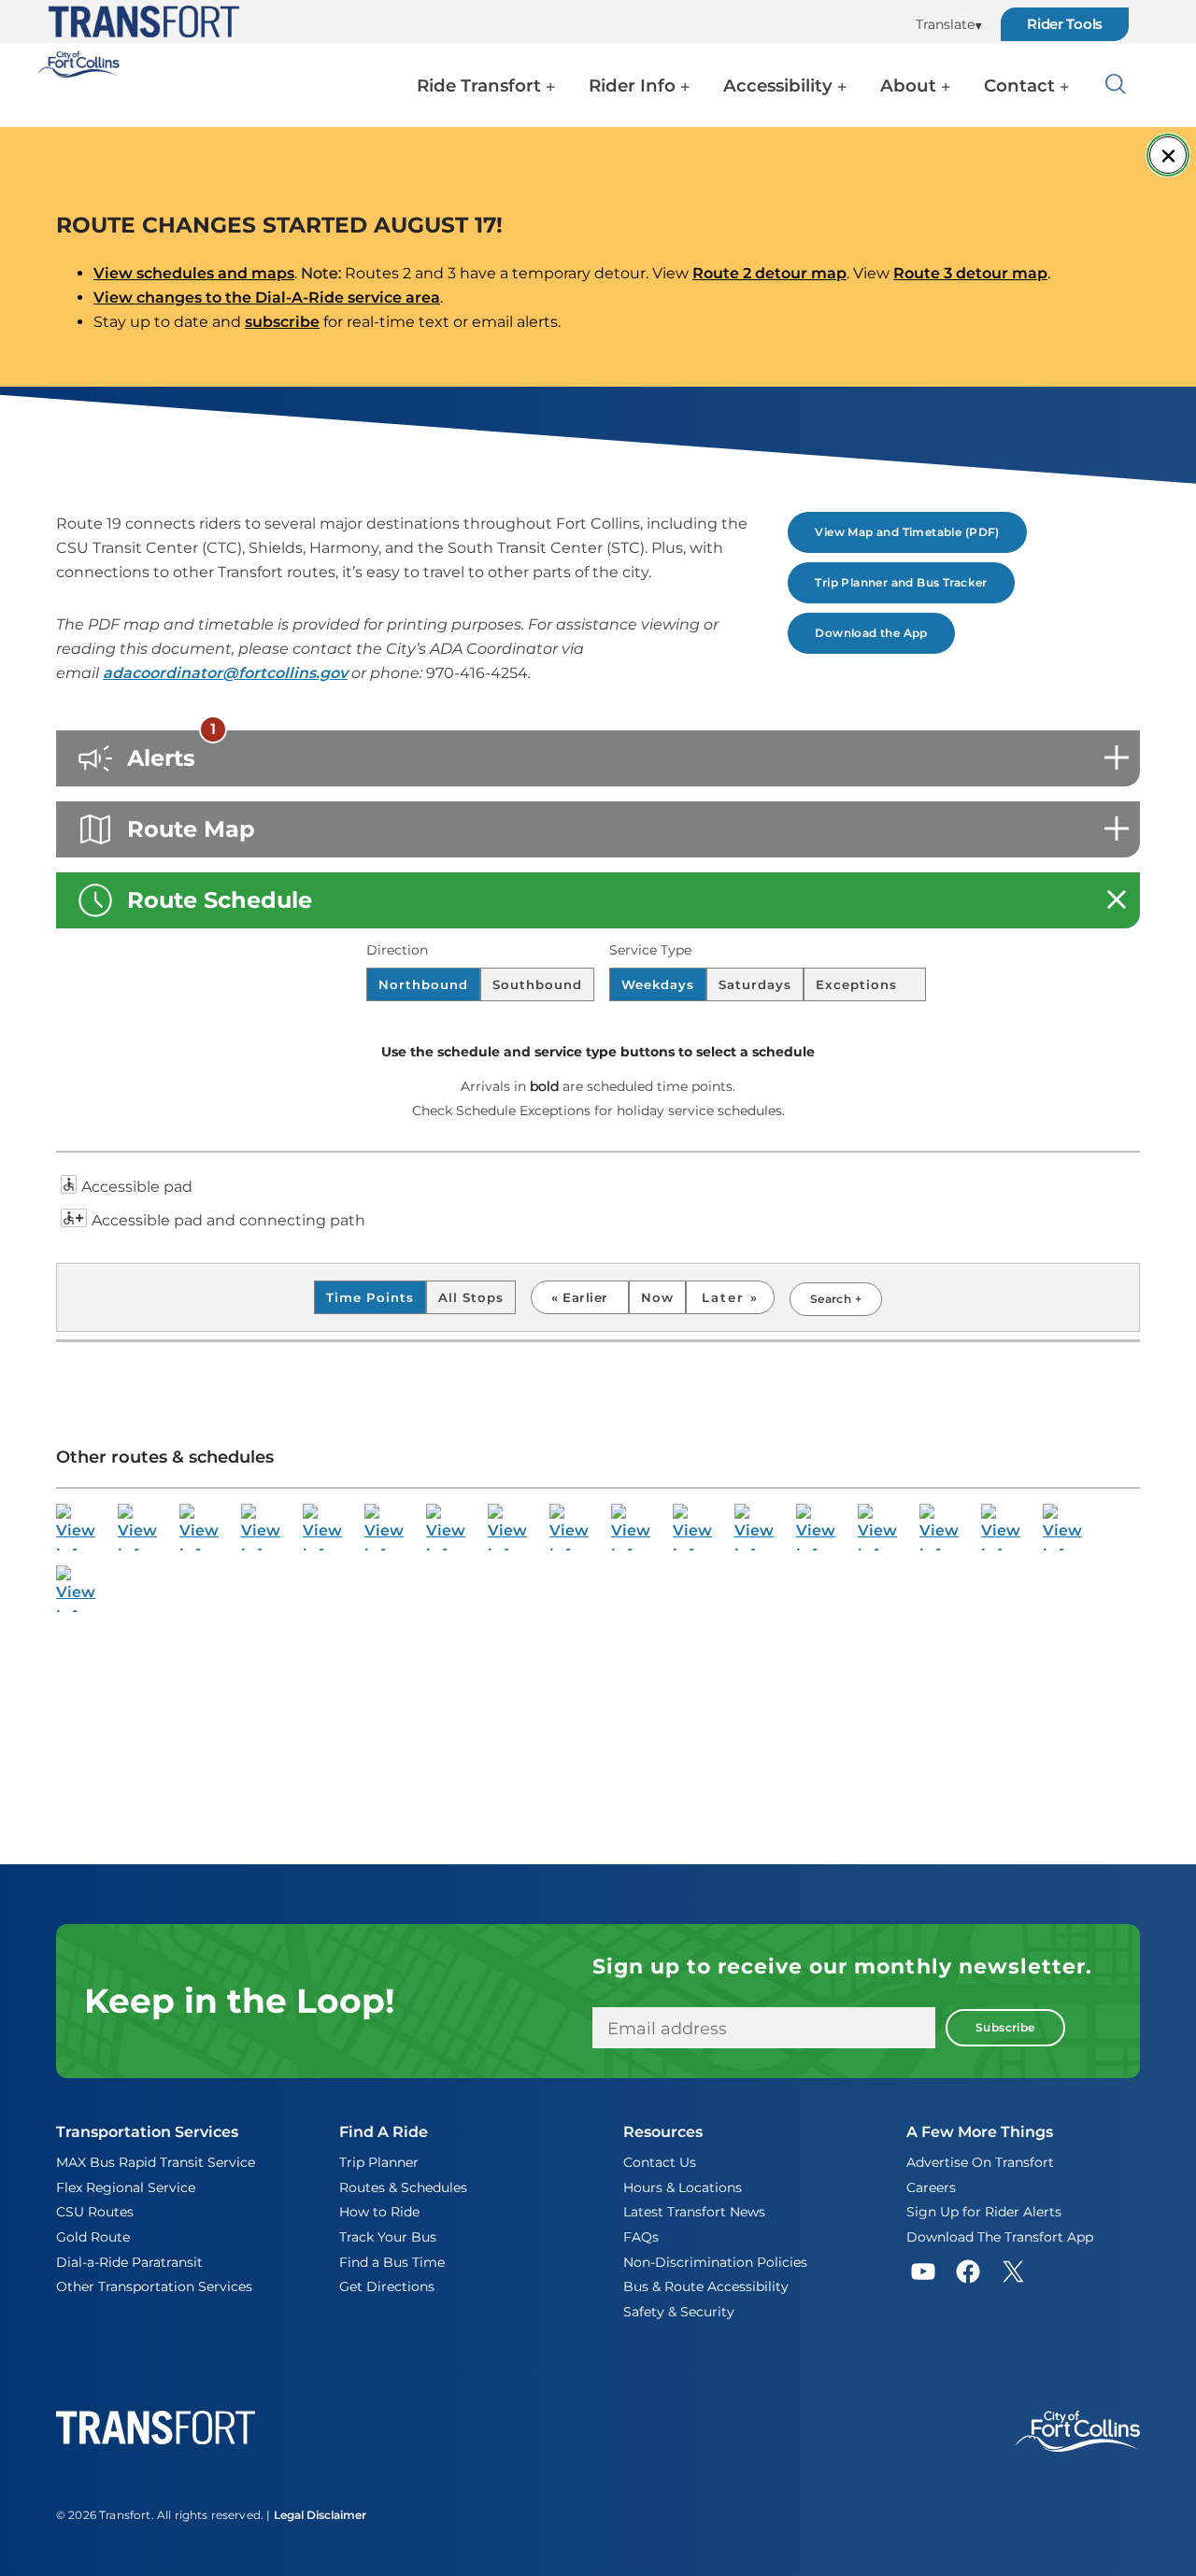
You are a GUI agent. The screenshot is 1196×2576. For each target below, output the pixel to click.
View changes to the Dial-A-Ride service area (267, 297)
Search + (836, 1299)
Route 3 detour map (970, 273)
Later (726, 1297)
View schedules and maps (194, 273)
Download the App (871, 633)
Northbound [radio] (423, 984)
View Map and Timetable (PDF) (907, 532)
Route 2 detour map (769, 273)
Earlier (585, 1297)
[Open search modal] (1116, 88)
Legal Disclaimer (320, 2515)
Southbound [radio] (537, 984)
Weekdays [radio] (658, 984)
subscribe (282, 322)
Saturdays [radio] (755, 984)
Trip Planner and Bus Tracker (901, 582)
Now (657, 1297)
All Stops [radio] (471, 1297)
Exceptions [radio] (859, 984)
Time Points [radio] (370, 1297)
